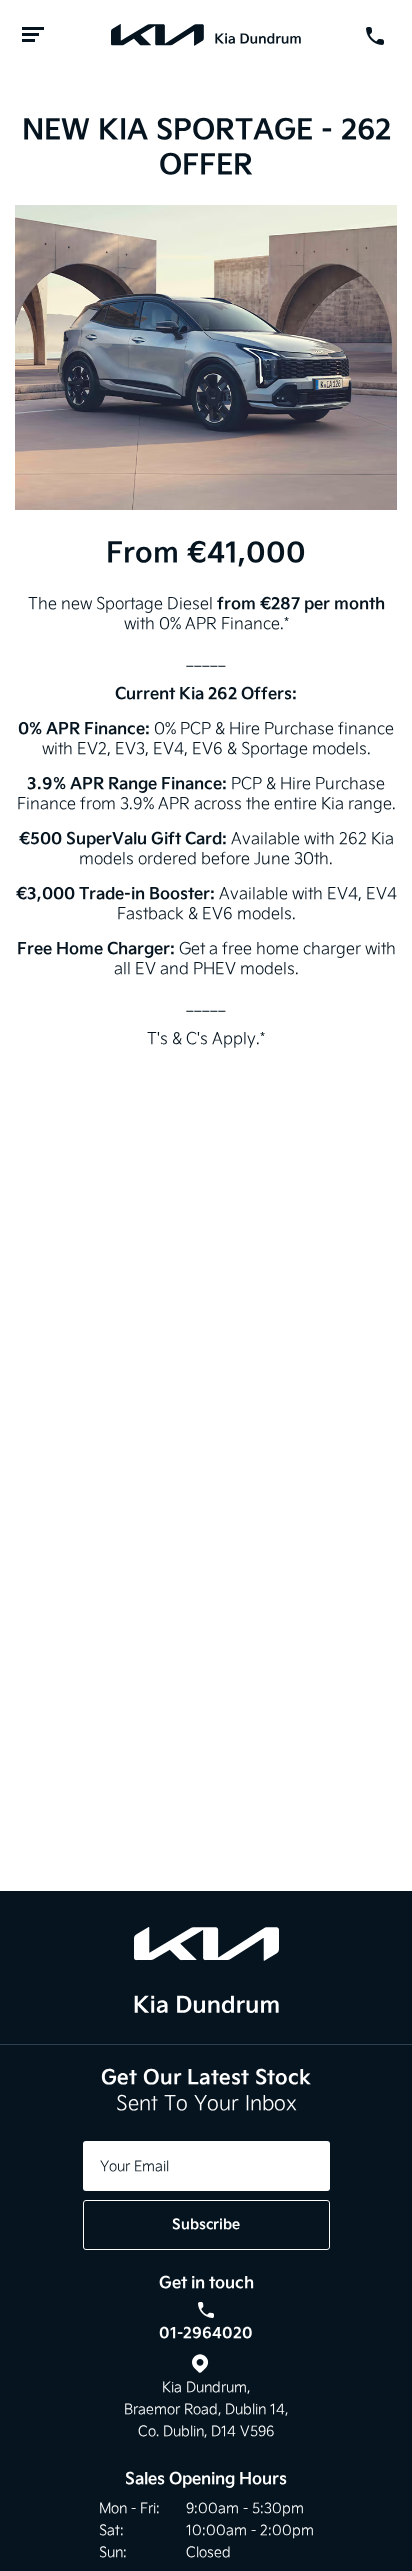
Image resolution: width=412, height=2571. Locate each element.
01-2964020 (206, 2332)
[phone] (379, 35)
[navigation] (33, 35)
